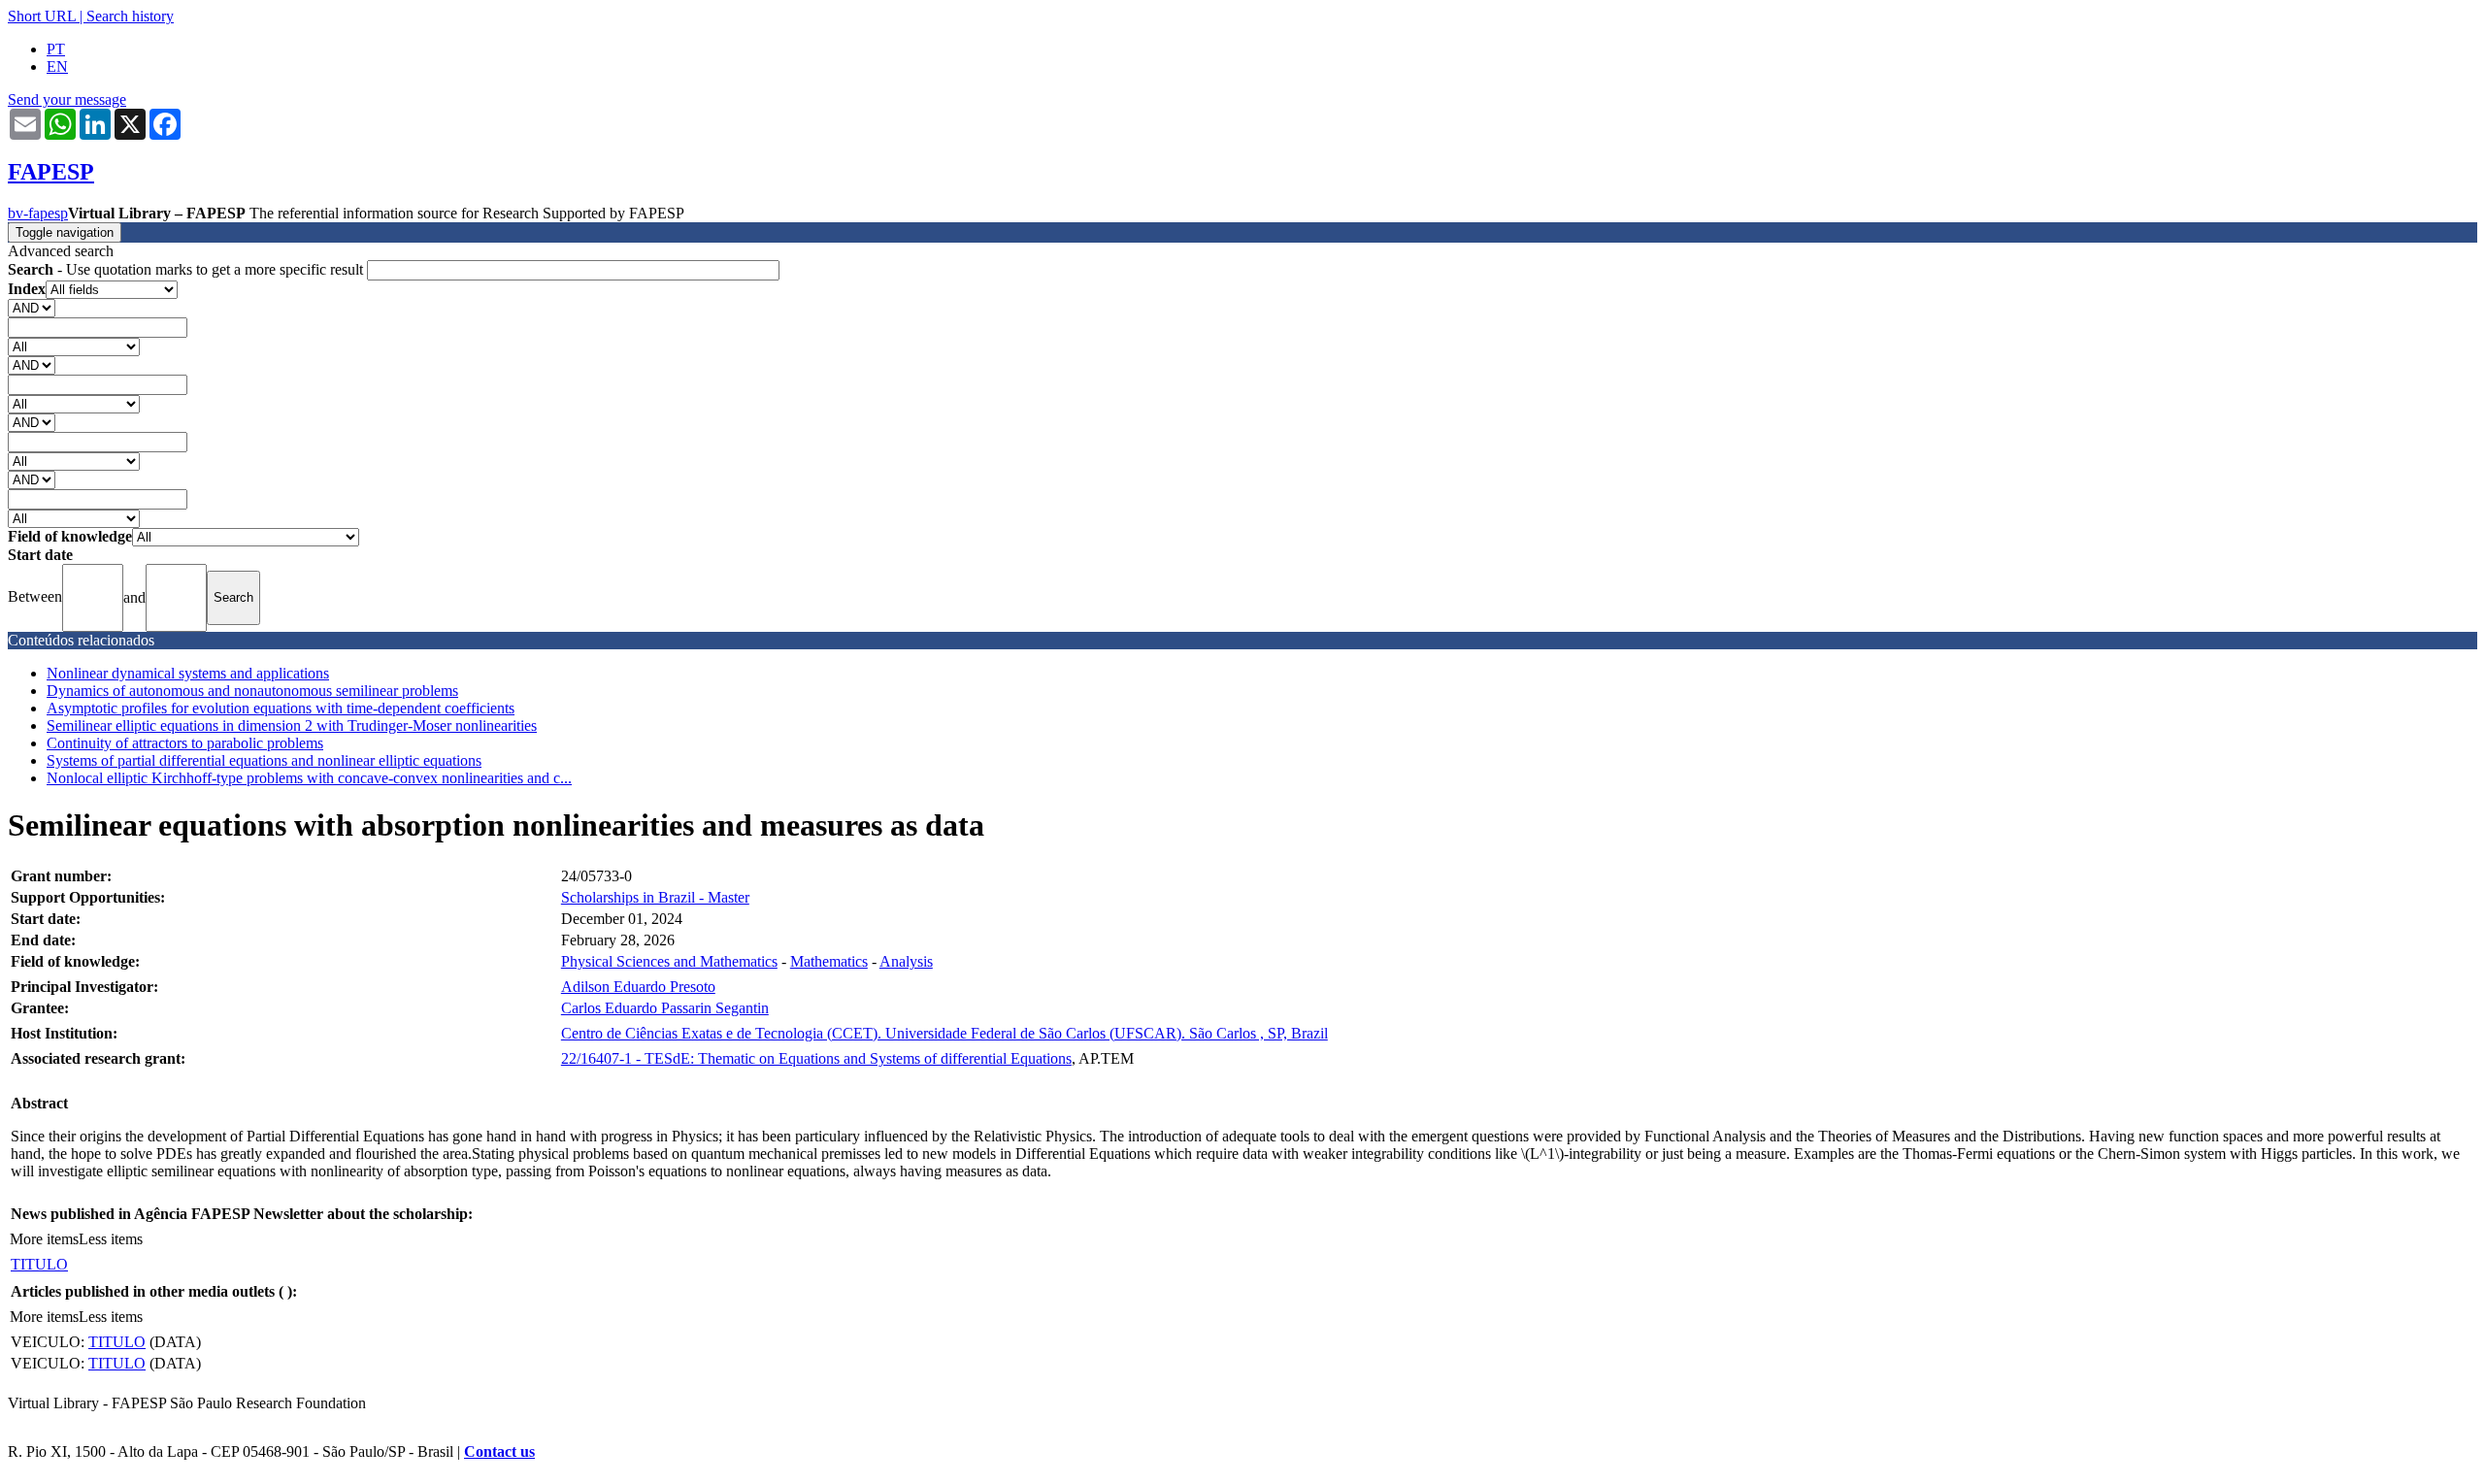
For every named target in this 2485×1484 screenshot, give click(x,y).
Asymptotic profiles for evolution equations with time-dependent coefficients (281, 708)
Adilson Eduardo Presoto (638, 987)
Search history (130, 16)
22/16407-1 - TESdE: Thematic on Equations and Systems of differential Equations (816, 1058)
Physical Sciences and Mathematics (669, 961)
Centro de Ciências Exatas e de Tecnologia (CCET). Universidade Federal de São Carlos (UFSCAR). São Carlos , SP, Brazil (944, 1033)
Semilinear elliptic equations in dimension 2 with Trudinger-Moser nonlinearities (292, 726)
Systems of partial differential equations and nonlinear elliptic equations (264, 760)
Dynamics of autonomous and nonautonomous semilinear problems (252, 691)
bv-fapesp (38, 213)
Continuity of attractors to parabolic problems (185, 743)
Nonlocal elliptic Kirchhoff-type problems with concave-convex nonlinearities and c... (309, 778)
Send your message (67, 99)
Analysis (906, 961)
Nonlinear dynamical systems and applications (188, 673)
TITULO (39, 1264)
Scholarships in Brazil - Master (655, 897)
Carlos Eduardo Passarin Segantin (665, 1008)
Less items (111, 1239)
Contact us (499, 1451)
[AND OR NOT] (32, 307)
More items (44, 1239)
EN (57, 66)
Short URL (42, 16)
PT (56, 49)
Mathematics (829, 961)
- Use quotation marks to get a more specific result (187, 269)
